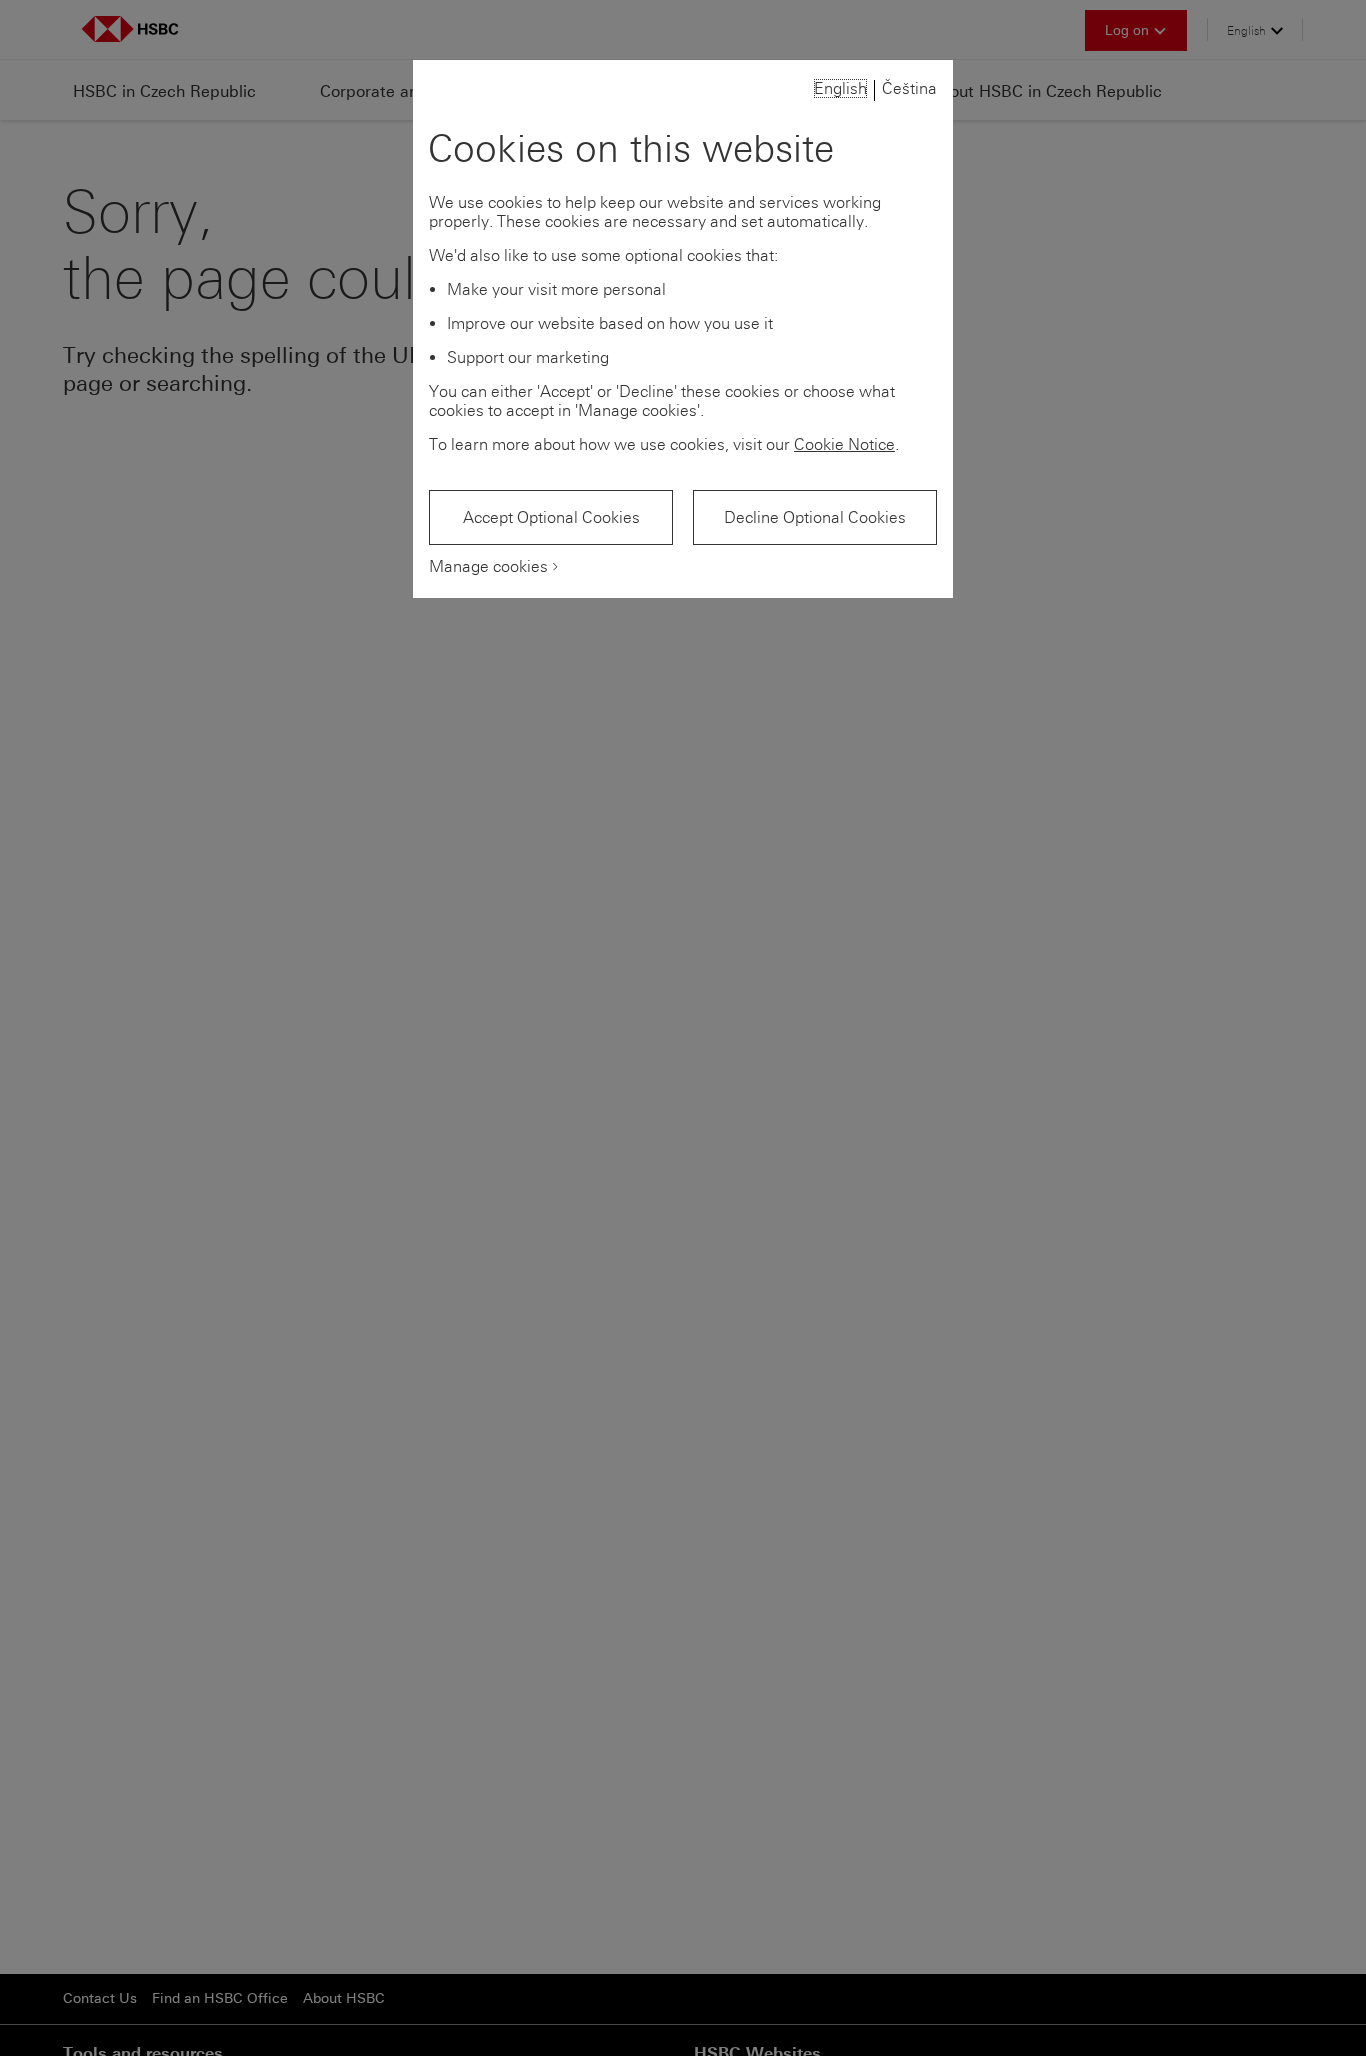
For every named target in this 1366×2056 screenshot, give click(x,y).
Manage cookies (488, 566)
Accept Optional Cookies (551, 517)
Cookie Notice (844, 444)
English (840, 88)
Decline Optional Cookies (815, 517)
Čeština (909, 88)
